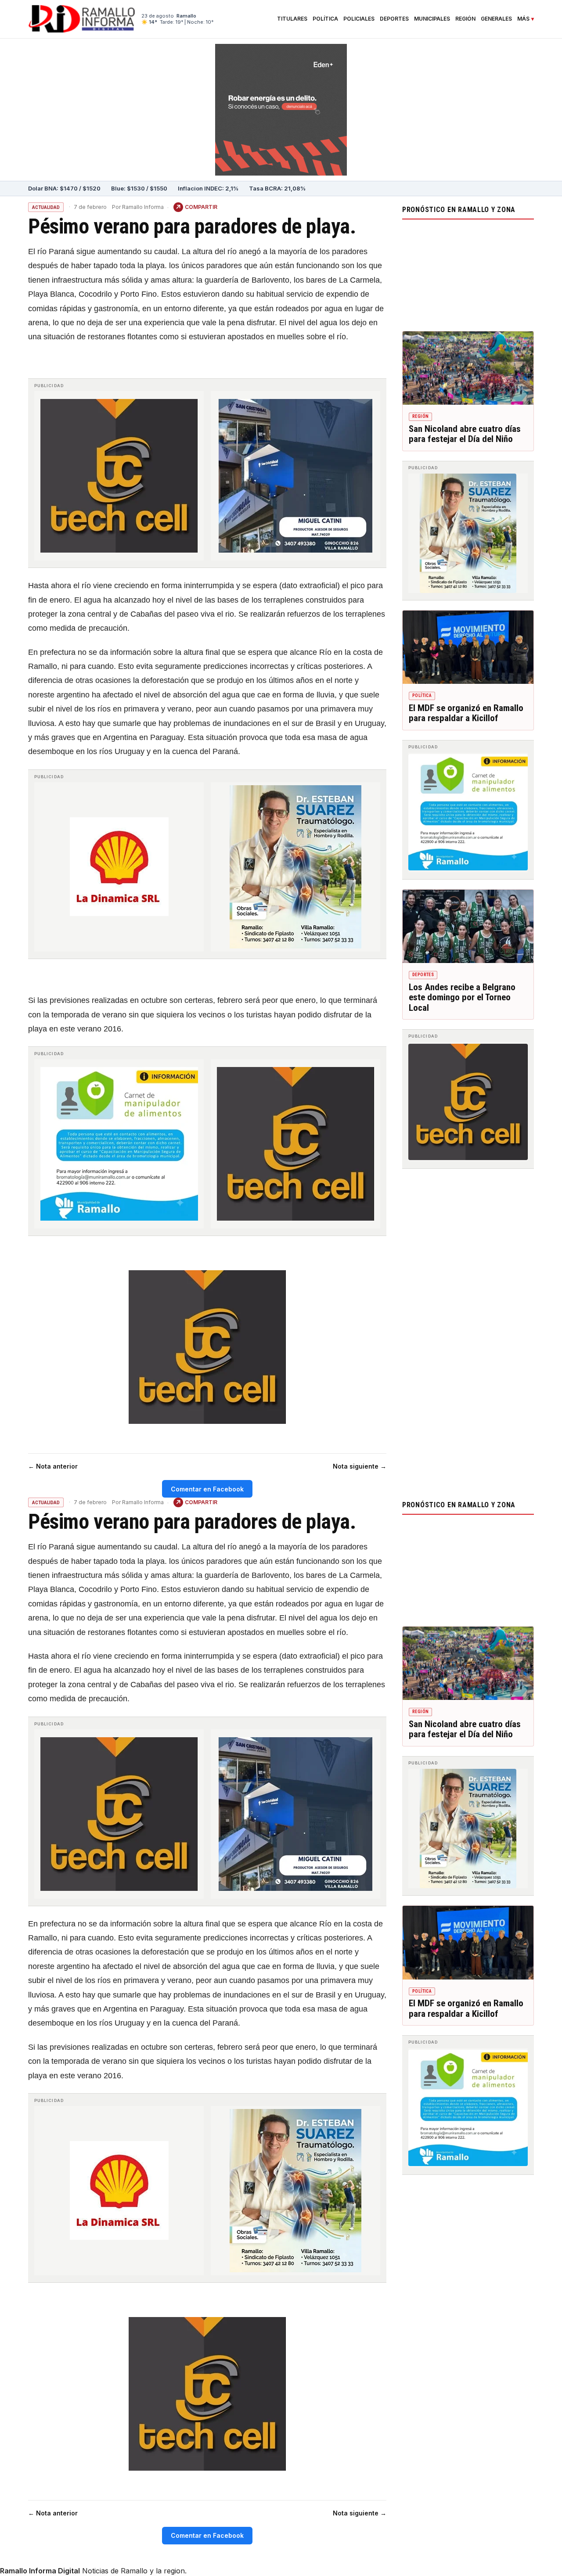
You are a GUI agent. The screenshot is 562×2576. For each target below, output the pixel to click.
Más (523, 19)
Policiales (359, 19)
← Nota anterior (53, 1466)
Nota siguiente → (360, 1466)
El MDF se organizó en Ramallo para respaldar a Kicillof (466, 713)
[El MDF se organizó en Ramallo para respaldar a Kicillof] (468, 647)
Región (465, 19)
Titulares (292, 19)
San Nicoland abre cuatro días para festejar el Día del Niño (465, 434)
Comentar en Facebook (207, 1489)
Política (325, 19)
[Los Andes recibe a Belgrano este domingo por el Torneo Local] (468, 927)
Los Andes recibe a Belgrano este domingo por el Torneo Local (462, 997)
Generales (496, 19)
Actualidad (46, 207)
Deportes (394, 19)
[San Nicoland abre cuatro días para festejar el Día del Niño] (468, 368)
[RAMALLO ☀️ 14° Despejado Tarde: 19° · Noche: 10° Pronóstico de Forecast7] (468, 273)
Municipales (432, 19)
